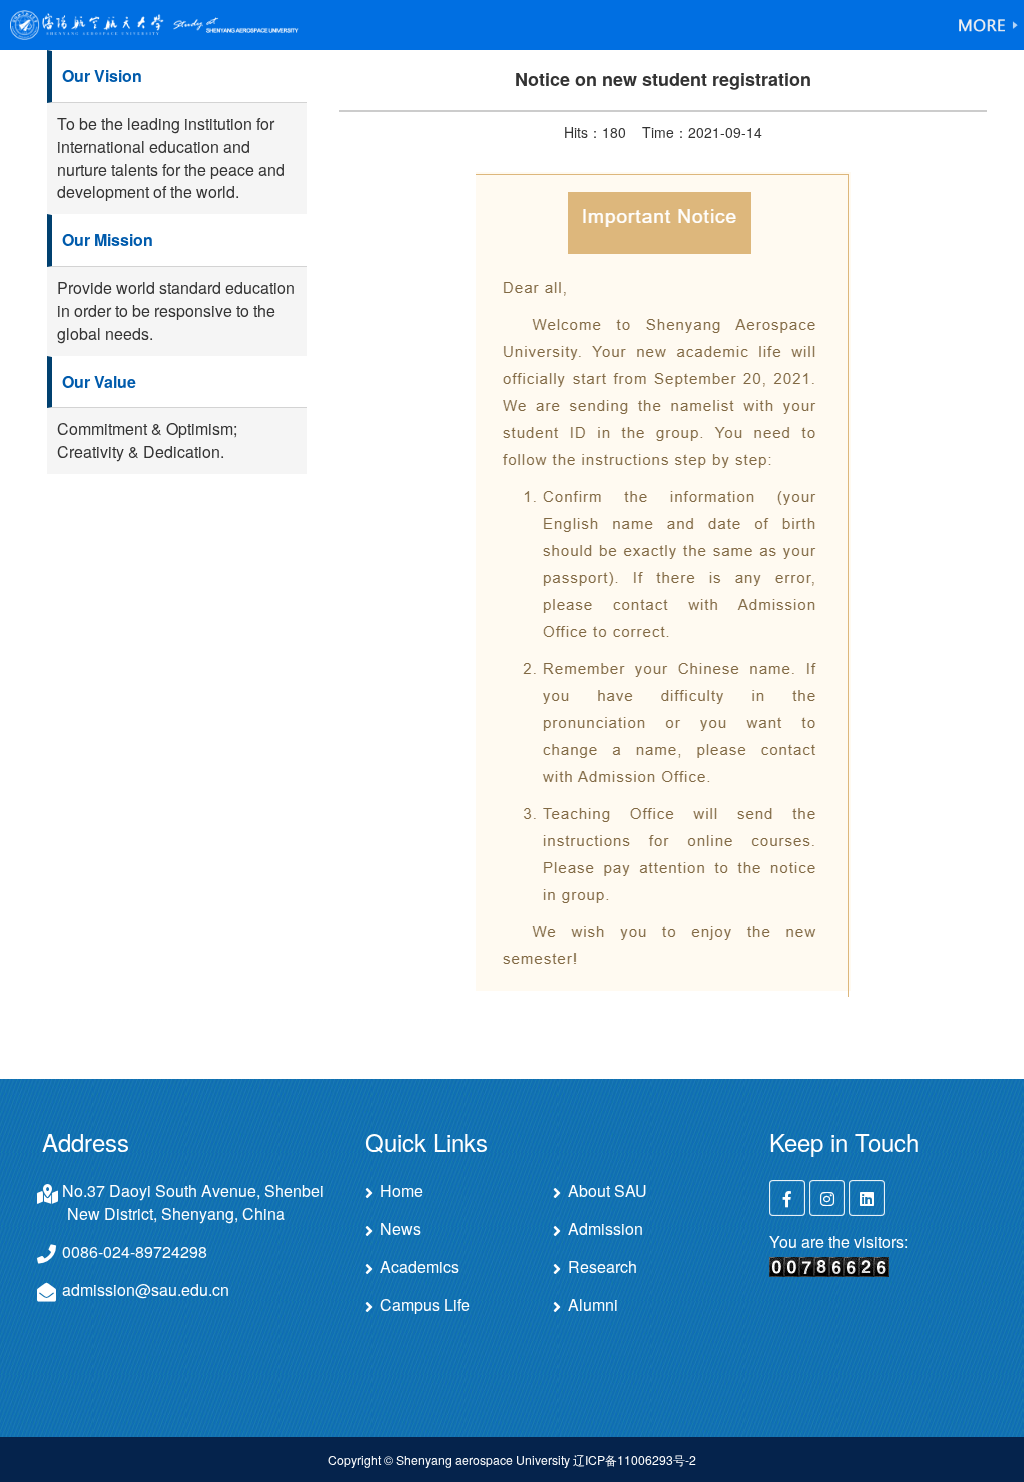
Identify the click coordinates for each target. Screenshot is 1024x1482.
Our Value (99, 381)
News (400, 1229)
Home (401, 1191)
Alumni (593, 1305)
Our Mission (107, 239)
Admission (605, 1229)
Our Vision (102, 75)
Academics (419, 1267)
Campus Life (425, 1305)
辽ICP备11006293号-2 (634, 1459)
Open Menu (989, 25)
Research (602, 1267)
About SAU (607, 1191)
